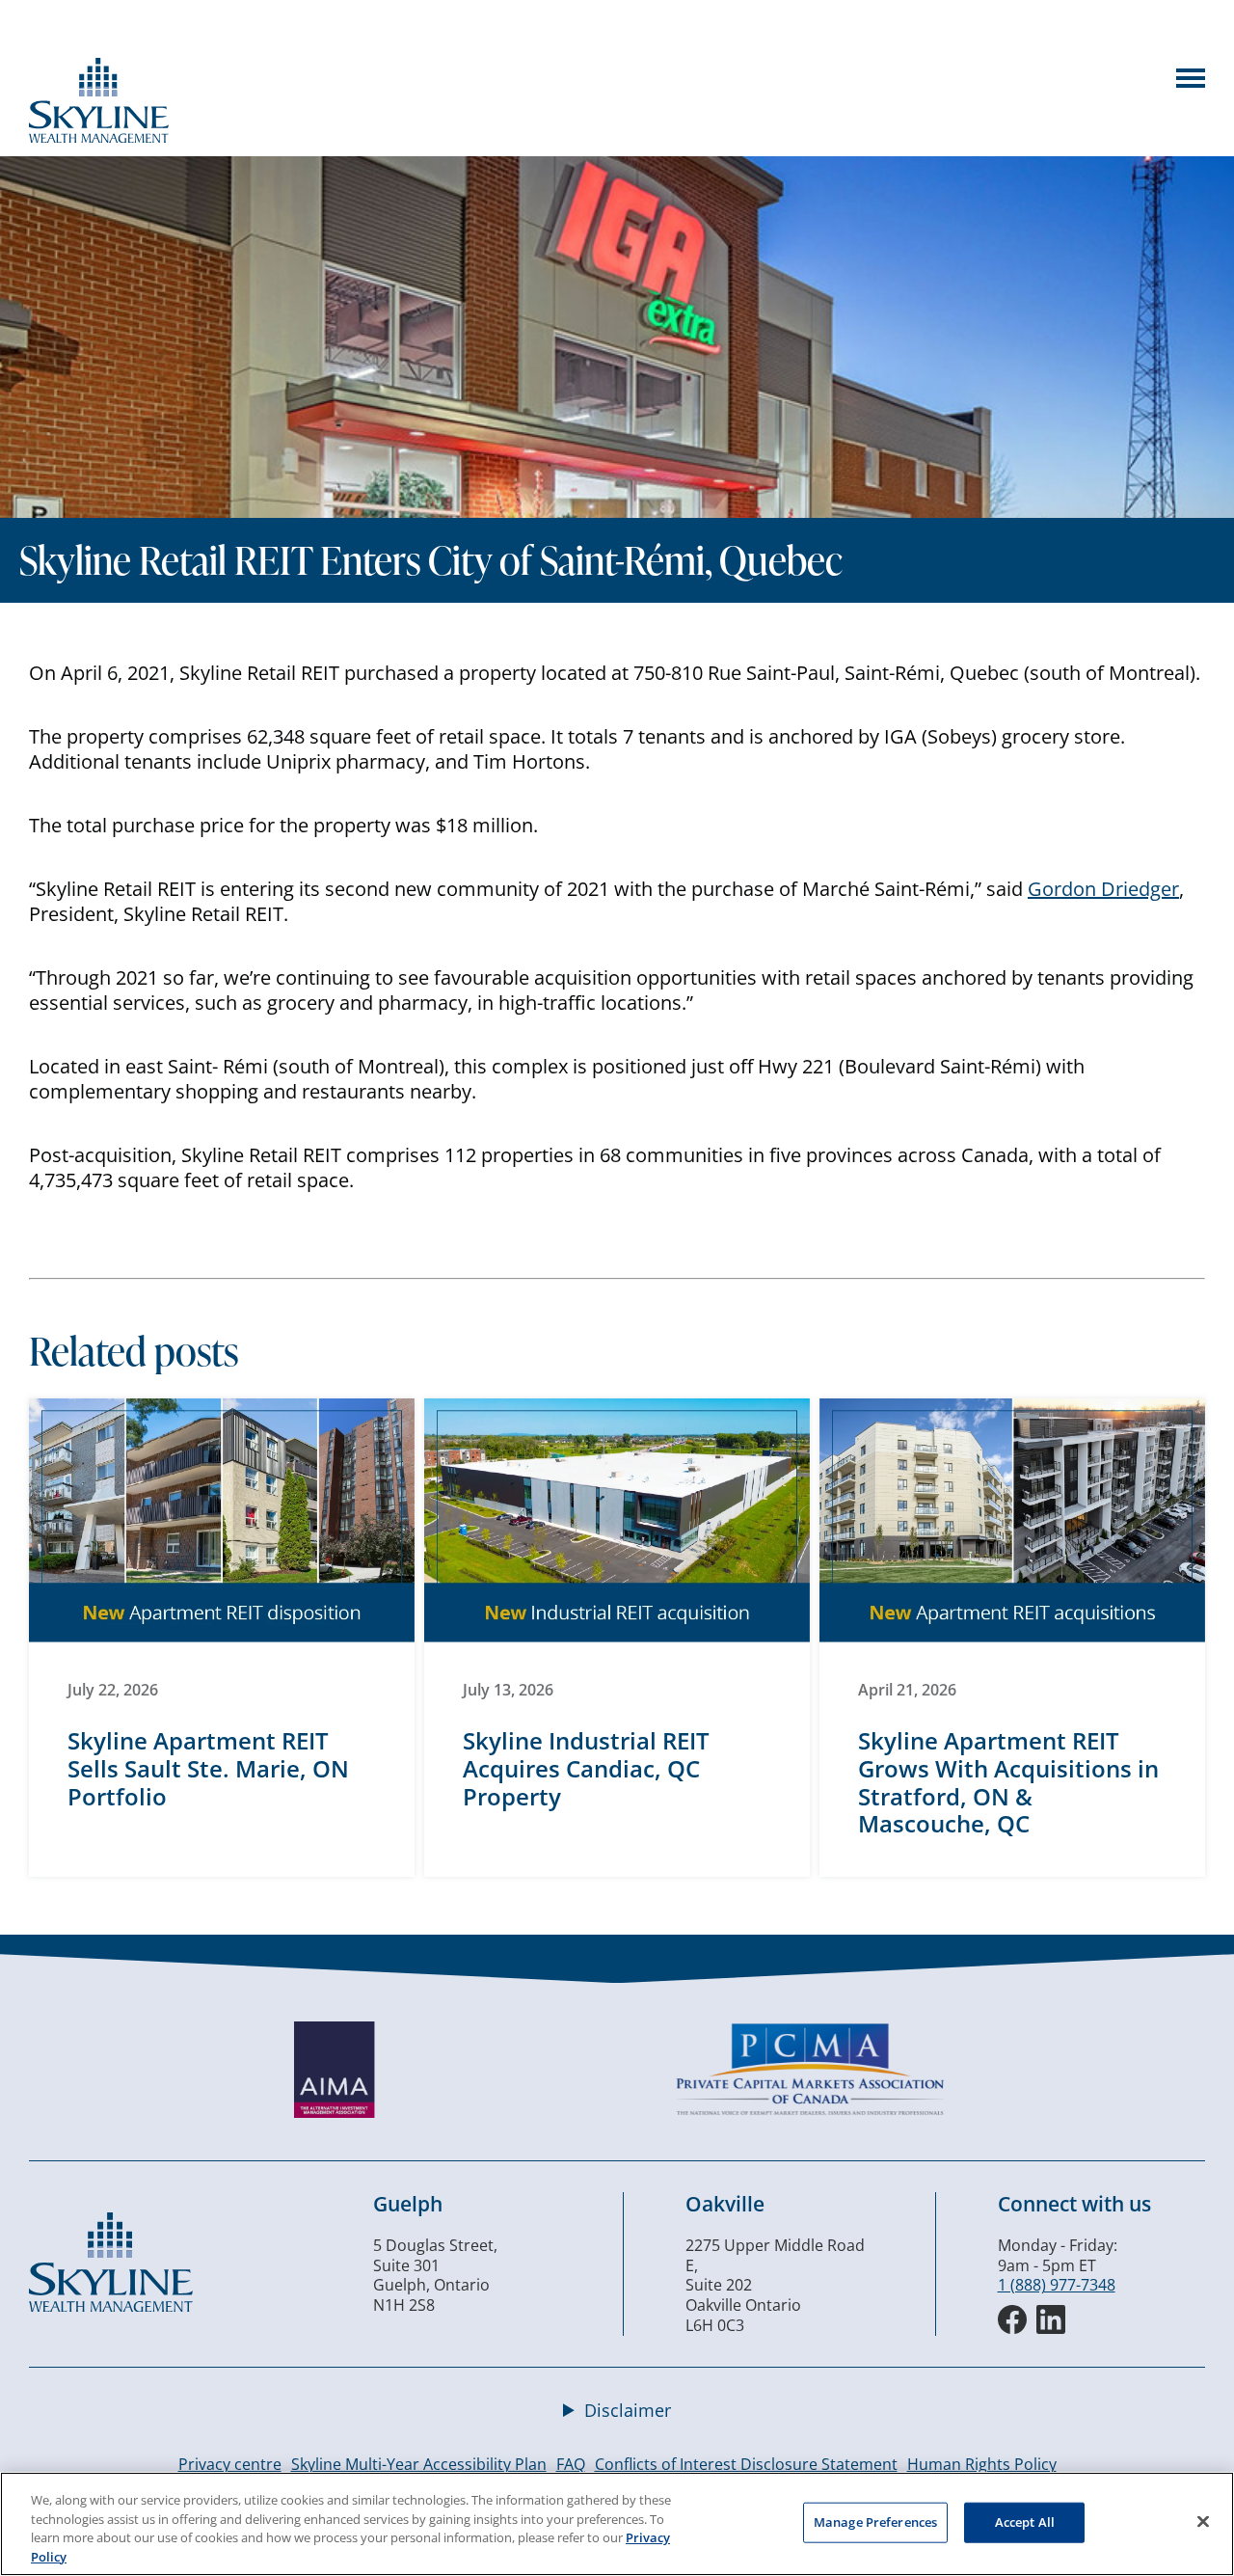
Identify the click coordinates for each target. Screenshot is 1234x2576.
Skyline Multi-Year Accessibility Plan (419, 2464)
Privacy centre (230, 2464)
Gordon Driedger (1103, 889)
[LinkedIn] (1051, 2319)
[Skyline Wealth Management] (111, 2306)
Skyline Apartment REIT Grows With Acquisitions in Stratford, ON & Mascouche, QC (1008, 1782)
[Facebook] (1012, 2319)
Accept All (1025, 2522)
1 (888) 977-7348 (1057, 2285)
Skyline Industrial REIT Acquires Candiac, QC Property (586, 1768)
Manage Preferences (875, 2522)
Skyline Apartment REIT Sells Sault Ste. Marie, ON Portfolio (208, 1768)
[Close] (1203, 2521)
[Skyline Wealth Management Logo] (99, 137)
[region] (617, 2524)
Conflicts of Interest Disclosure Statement (746, 2464)
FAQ (571, 2464)
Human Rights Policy (982, 2464)
